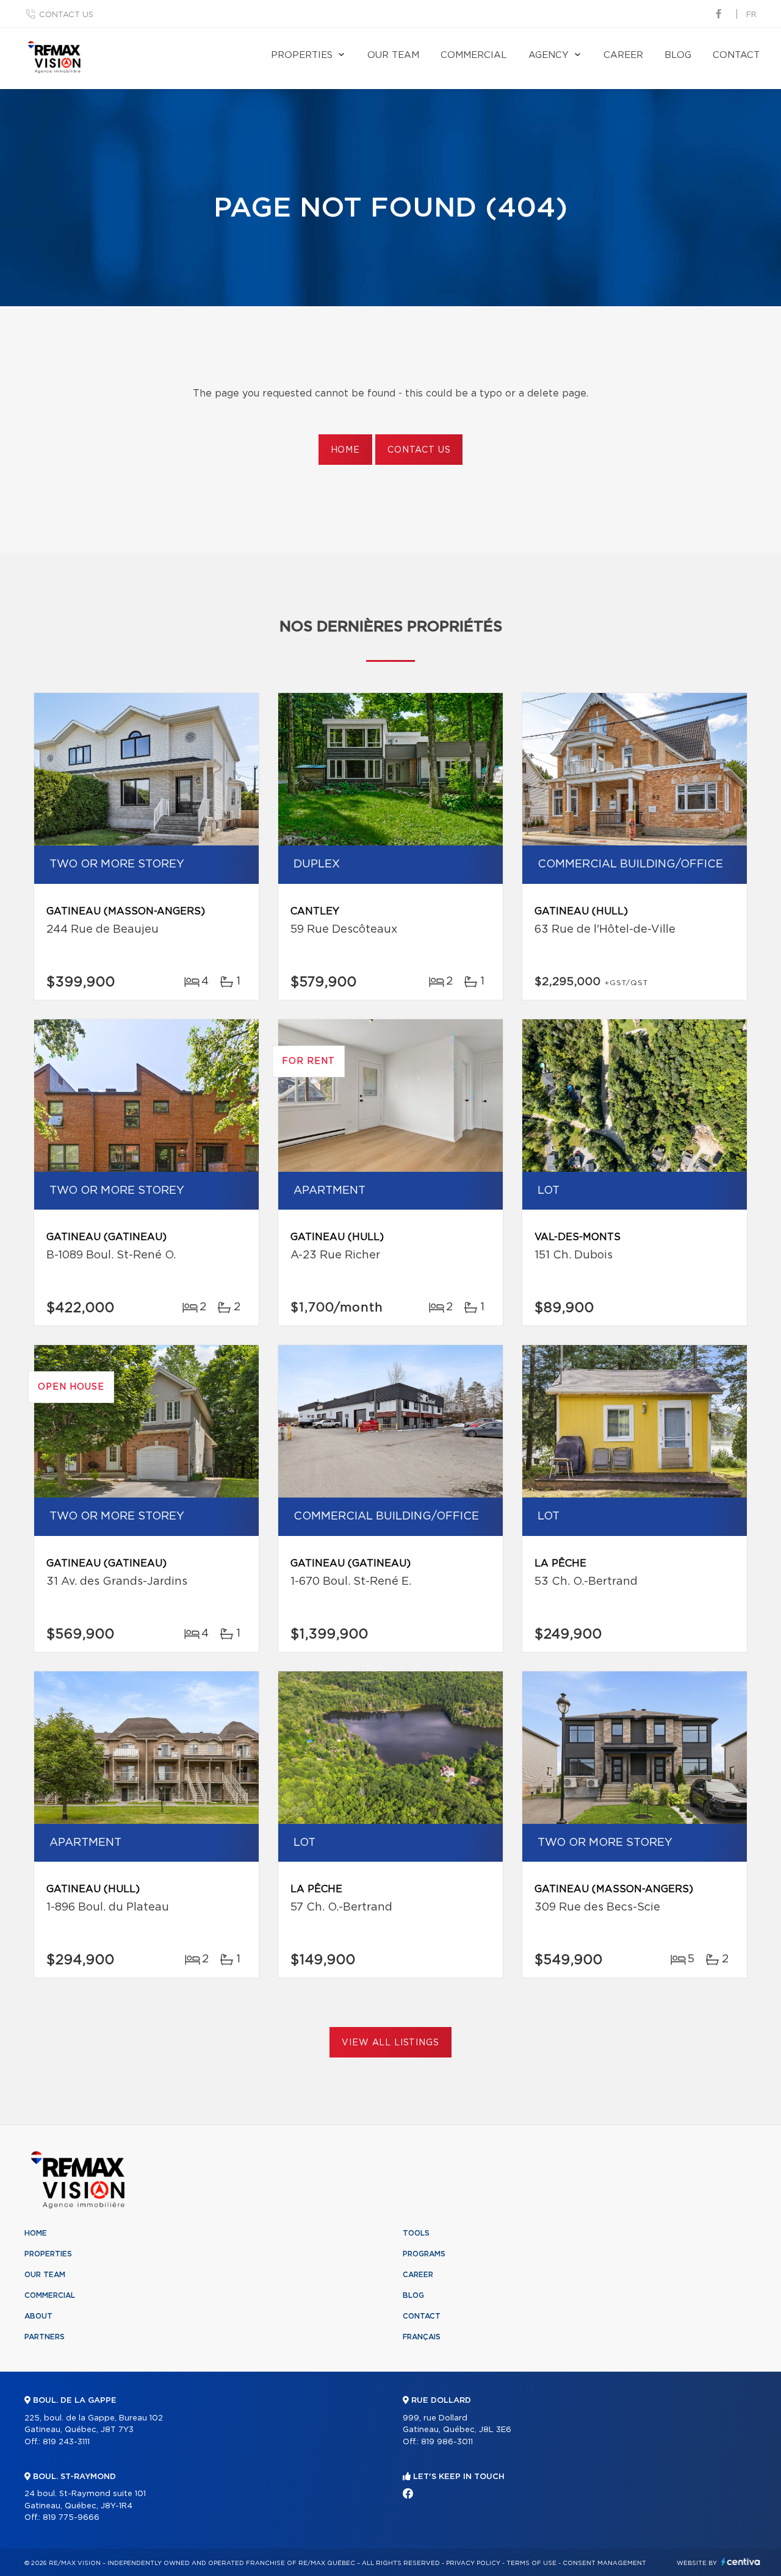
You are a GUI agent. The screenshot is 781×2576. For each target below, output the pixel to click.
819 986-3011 (447, 2442)
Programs (424, 2254)
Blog (678, 55)
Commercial (474, 55)
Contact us (66, 15)
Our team (393, 55)
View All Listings (390, 2043)
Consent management (604, 2563)
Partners (45, 2337)
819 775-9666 (71, 2518)
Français (422, 2337)
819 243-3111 (66, 2442)
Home (345, 450)
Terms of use (531, 2563)
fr (751, 15)
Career (623, 55)
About (38, 2316)
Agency (549, 55)
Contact (736, 55)
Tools (416, 2233)
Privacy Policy (473, 2563)
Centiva (741, 2562)
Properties (302, 55)
